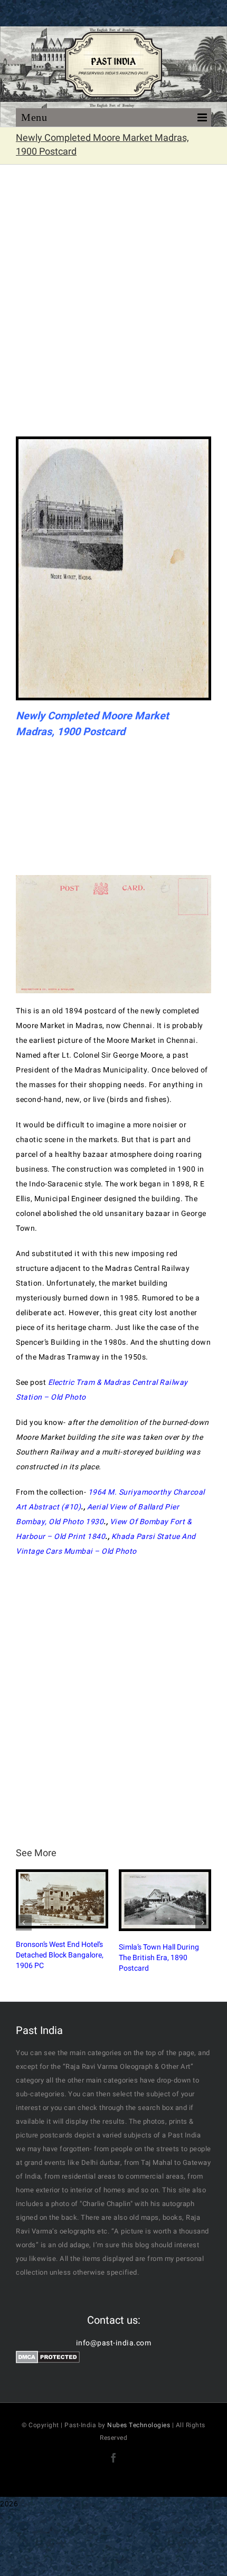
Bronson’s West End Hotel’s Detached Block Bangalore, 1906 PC (60, 1955)
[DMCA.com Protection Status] (48, 2358)
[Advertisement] (113, 307)
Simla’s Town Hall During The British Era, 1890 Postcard (159, 1958)
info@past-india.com (114, 2343)
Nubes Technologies (139, 2425)
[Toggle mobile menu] (113, 121)
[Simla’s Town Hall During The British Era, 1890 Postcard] (165, 1900)
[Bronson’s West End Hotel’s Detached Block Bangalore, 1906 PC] (62, 1899)
